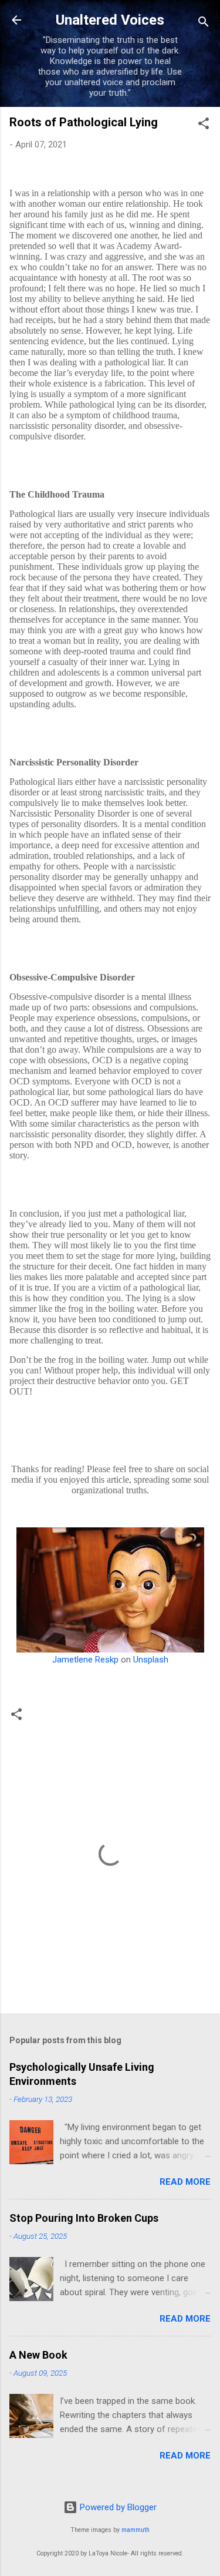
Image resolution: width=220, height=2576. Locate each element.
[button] (204, 125)
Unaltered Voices (110, 20)
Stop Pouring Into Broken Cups (84, 2218)
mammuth (136, 2530)
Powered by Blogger (117, 2507)
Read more (185, 2182)
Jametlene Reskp (85, 1660)
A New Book (38, 2355)
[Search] (204, 24)
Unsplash (151, 1660)
